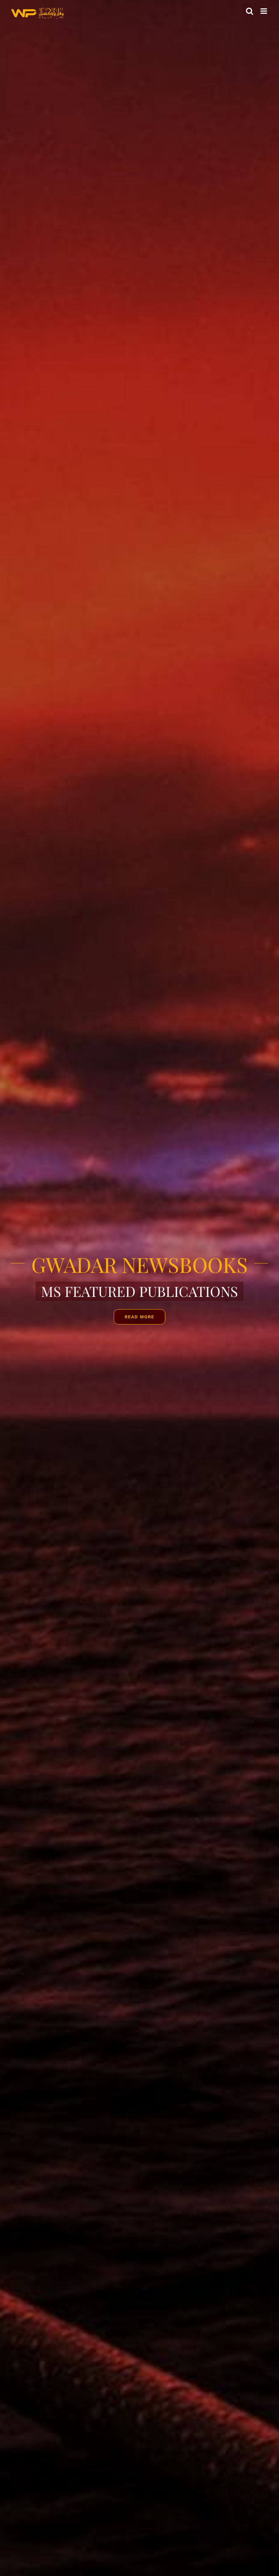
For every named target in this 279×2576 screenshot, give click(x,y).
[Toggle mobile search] (250, 11)
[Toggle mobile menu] (264, 11)
